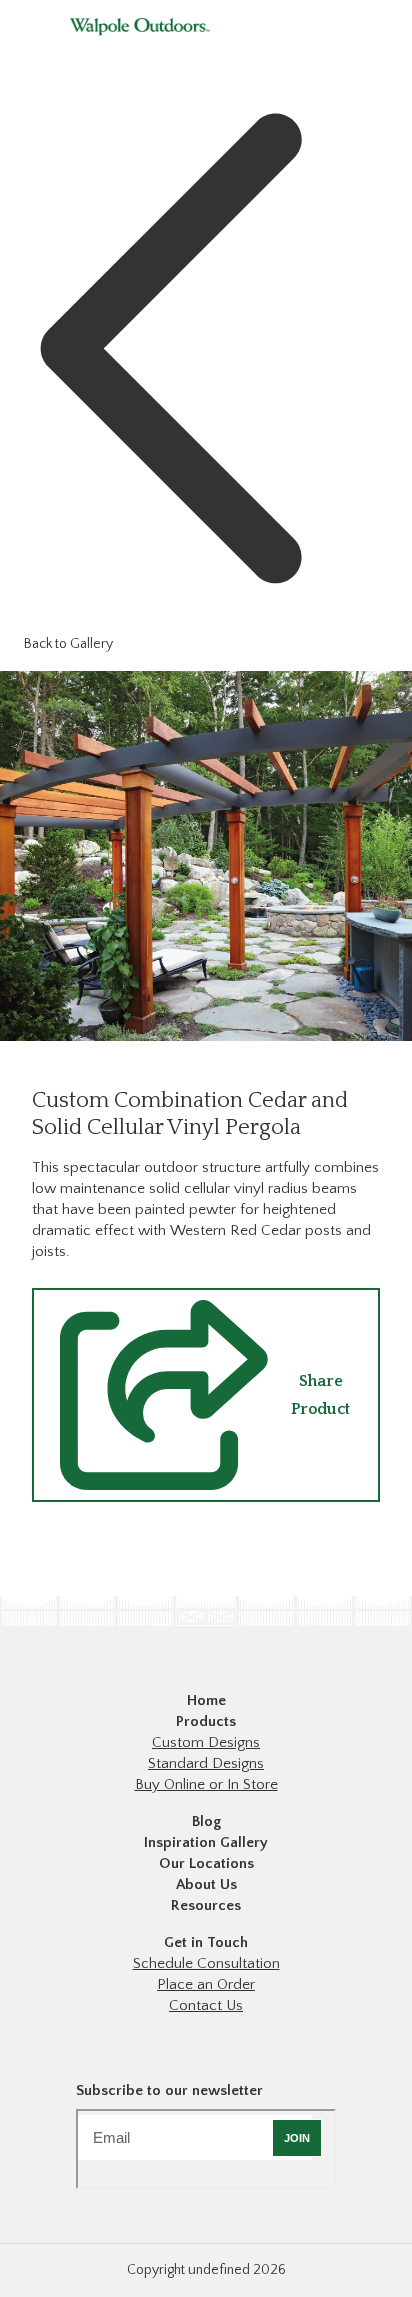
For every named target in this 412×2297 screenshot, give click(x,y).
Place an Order (206, 1984)
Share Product (320, 1395)
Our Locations (206, 1863)
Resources (206, 1905)
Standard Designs (206, 1763)
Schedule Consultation (206, 1963)
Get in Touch (206, 1942)
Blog (206, 1821)
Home (206, 1700)
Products (206, 1721)
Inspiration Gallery (206, 1842)
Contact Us (206, 2005)
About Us (206, 1884)
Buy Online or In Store (206, 1784)
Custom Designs (206, 1742)
